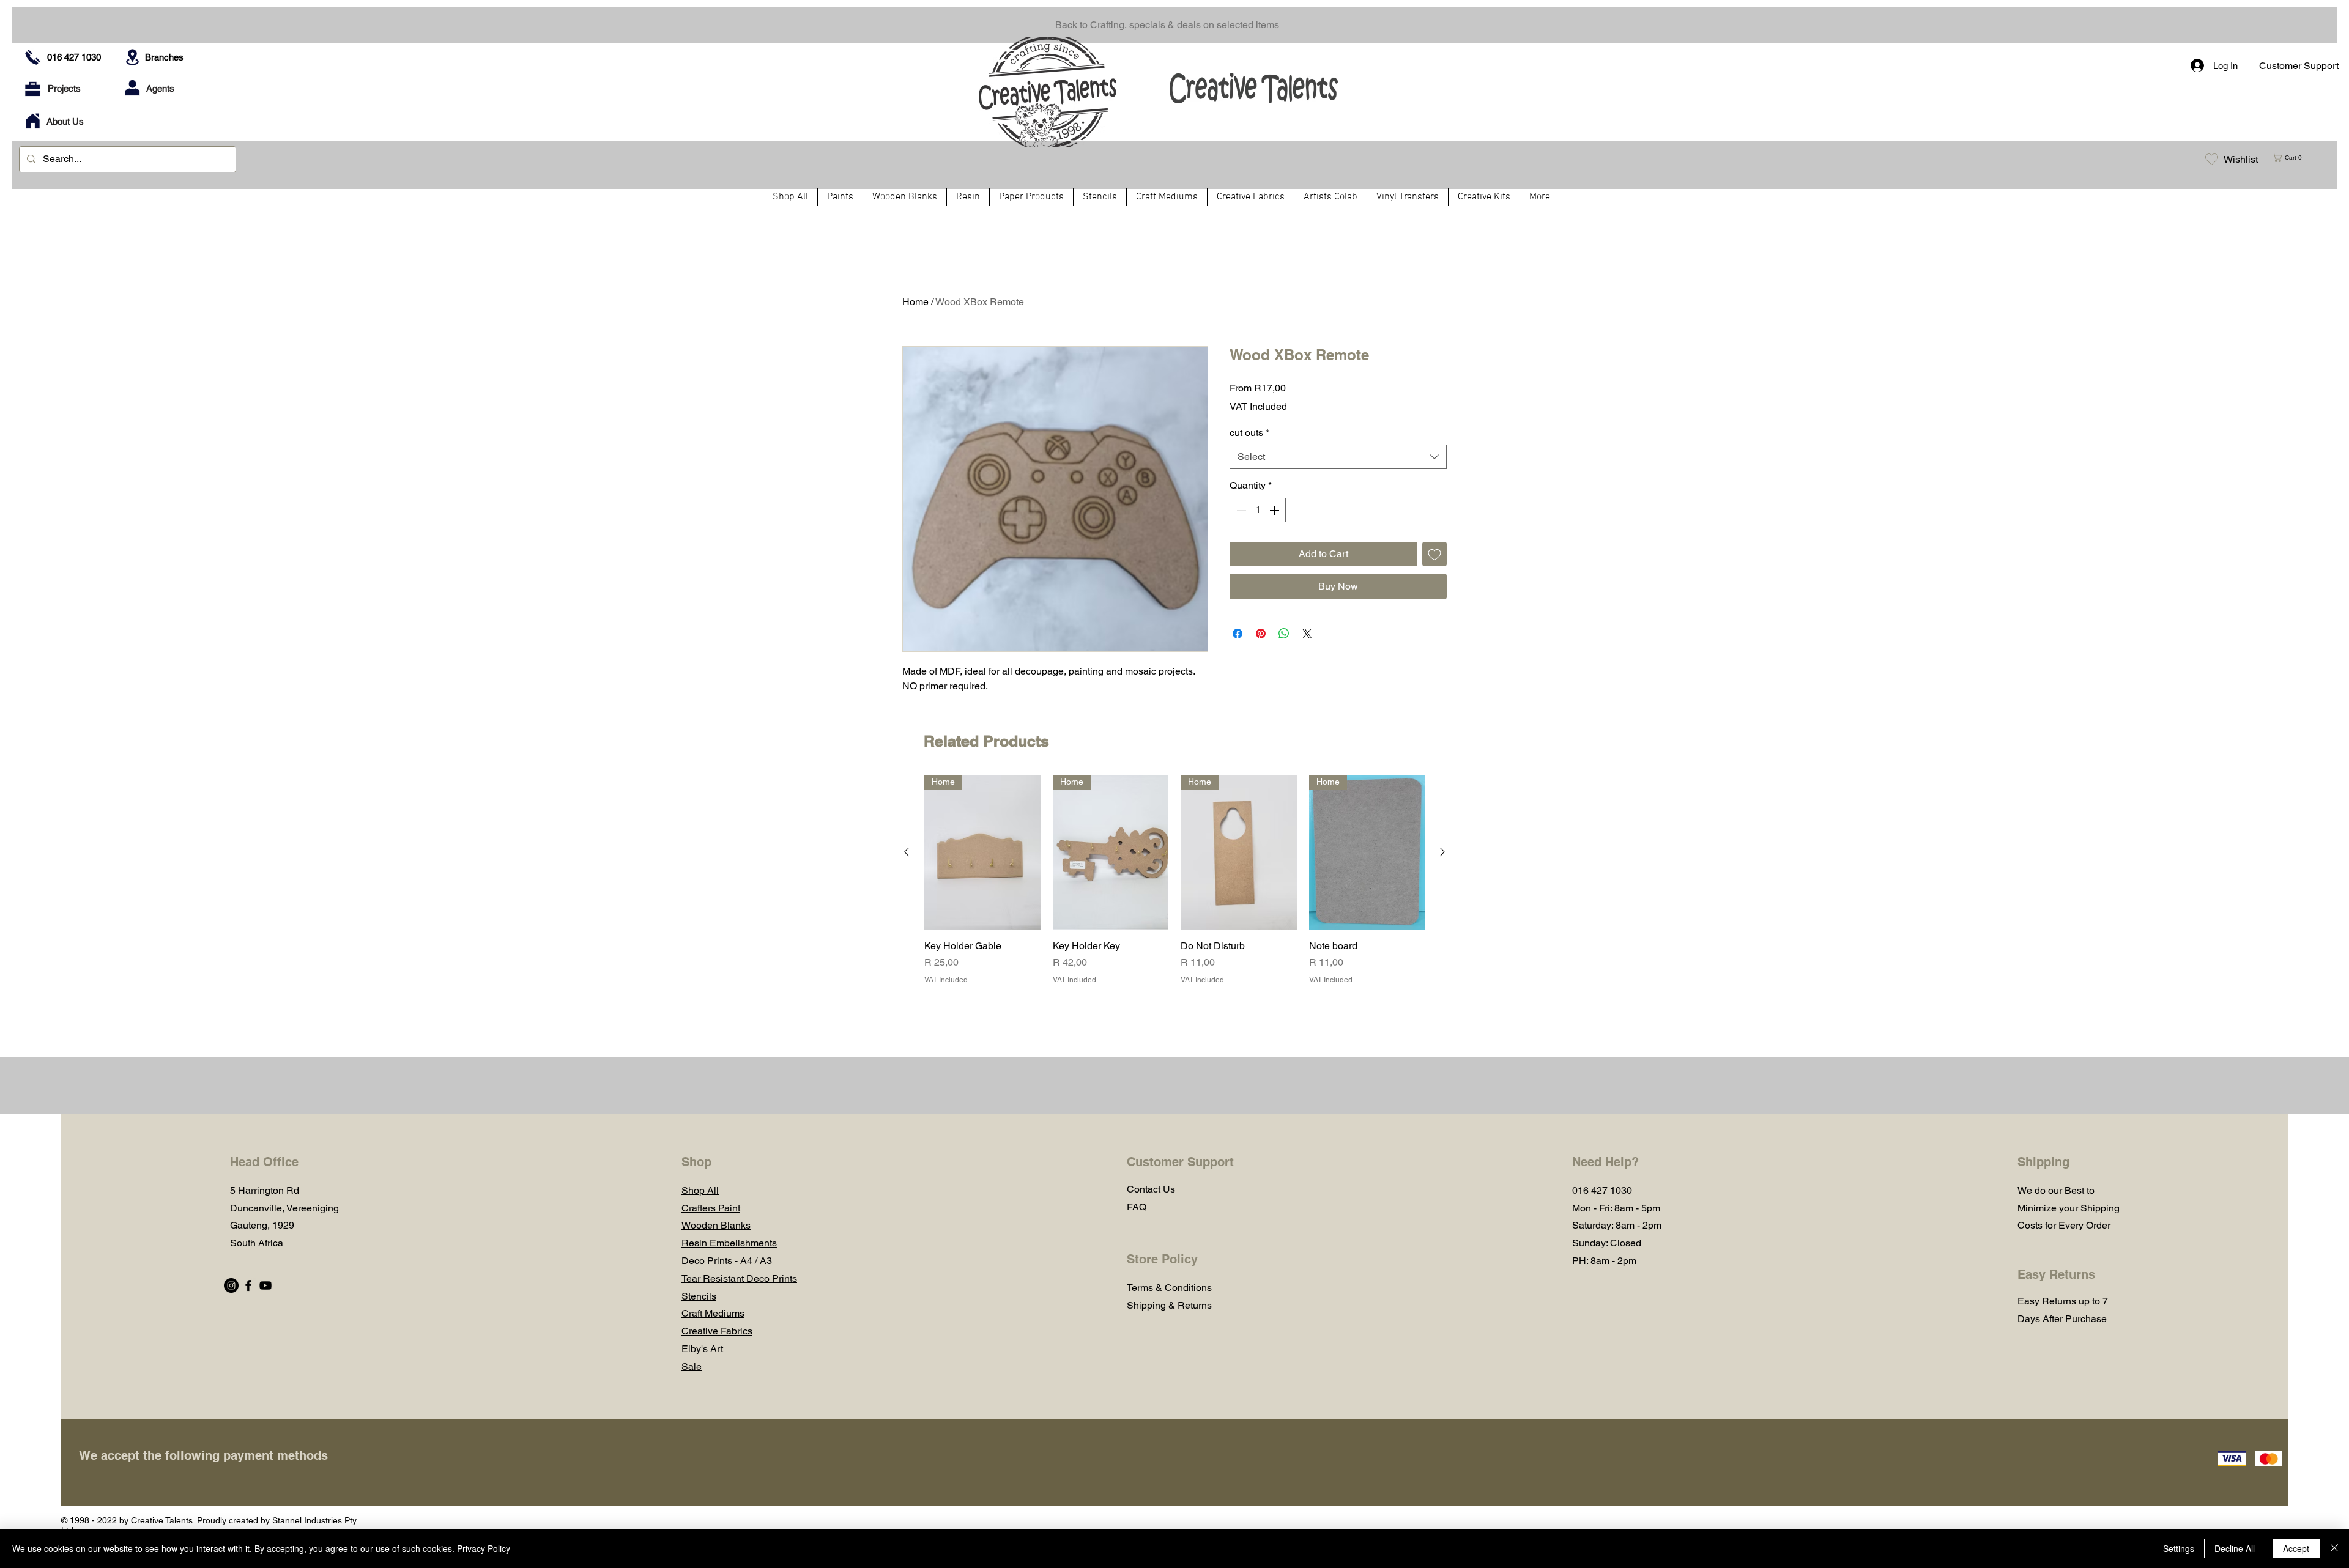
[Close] (2334, 1548)
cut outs (1249, 433)
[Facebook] (248, 1285)
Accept (2296, 1548)
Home (915, 302)
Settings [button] (2179, 1548)
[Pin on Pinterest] (1261, 634)
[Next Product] (1442, 852)
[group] (1174, 880)
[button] (2292, 157)
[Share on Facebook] (1238, 634)
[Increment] (1275, 510)
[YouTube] (265, 1285)
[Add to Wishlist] (1434, 554)
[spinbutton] (1258, 510)
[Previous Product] (907, 852)
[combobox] (1338, 457)
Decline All (2235, 1548)
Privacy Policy (484, 1548)
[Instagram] (231, 1285)
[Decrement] (1240, 510)
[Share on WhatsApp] (1284, 634)
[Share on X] (1307, 634)
